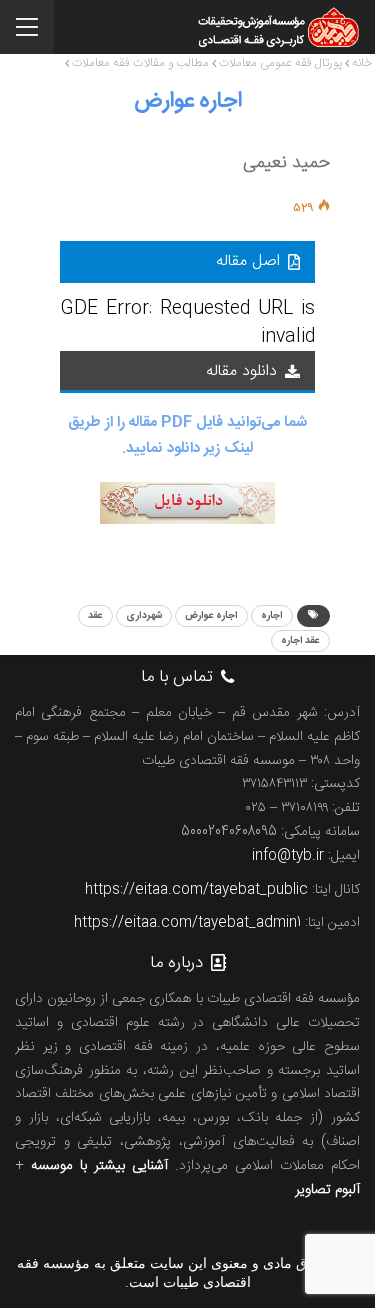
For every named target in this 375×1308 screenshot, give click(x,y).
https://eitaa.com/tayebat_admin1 (187, 923)
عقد (95, 616)
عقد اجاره (300, 641)
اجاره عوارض (211, 616)
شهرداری (144, 616)
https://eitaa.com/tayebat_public (196, 890)
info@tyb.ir (288, 856)
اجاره (272, 616)
